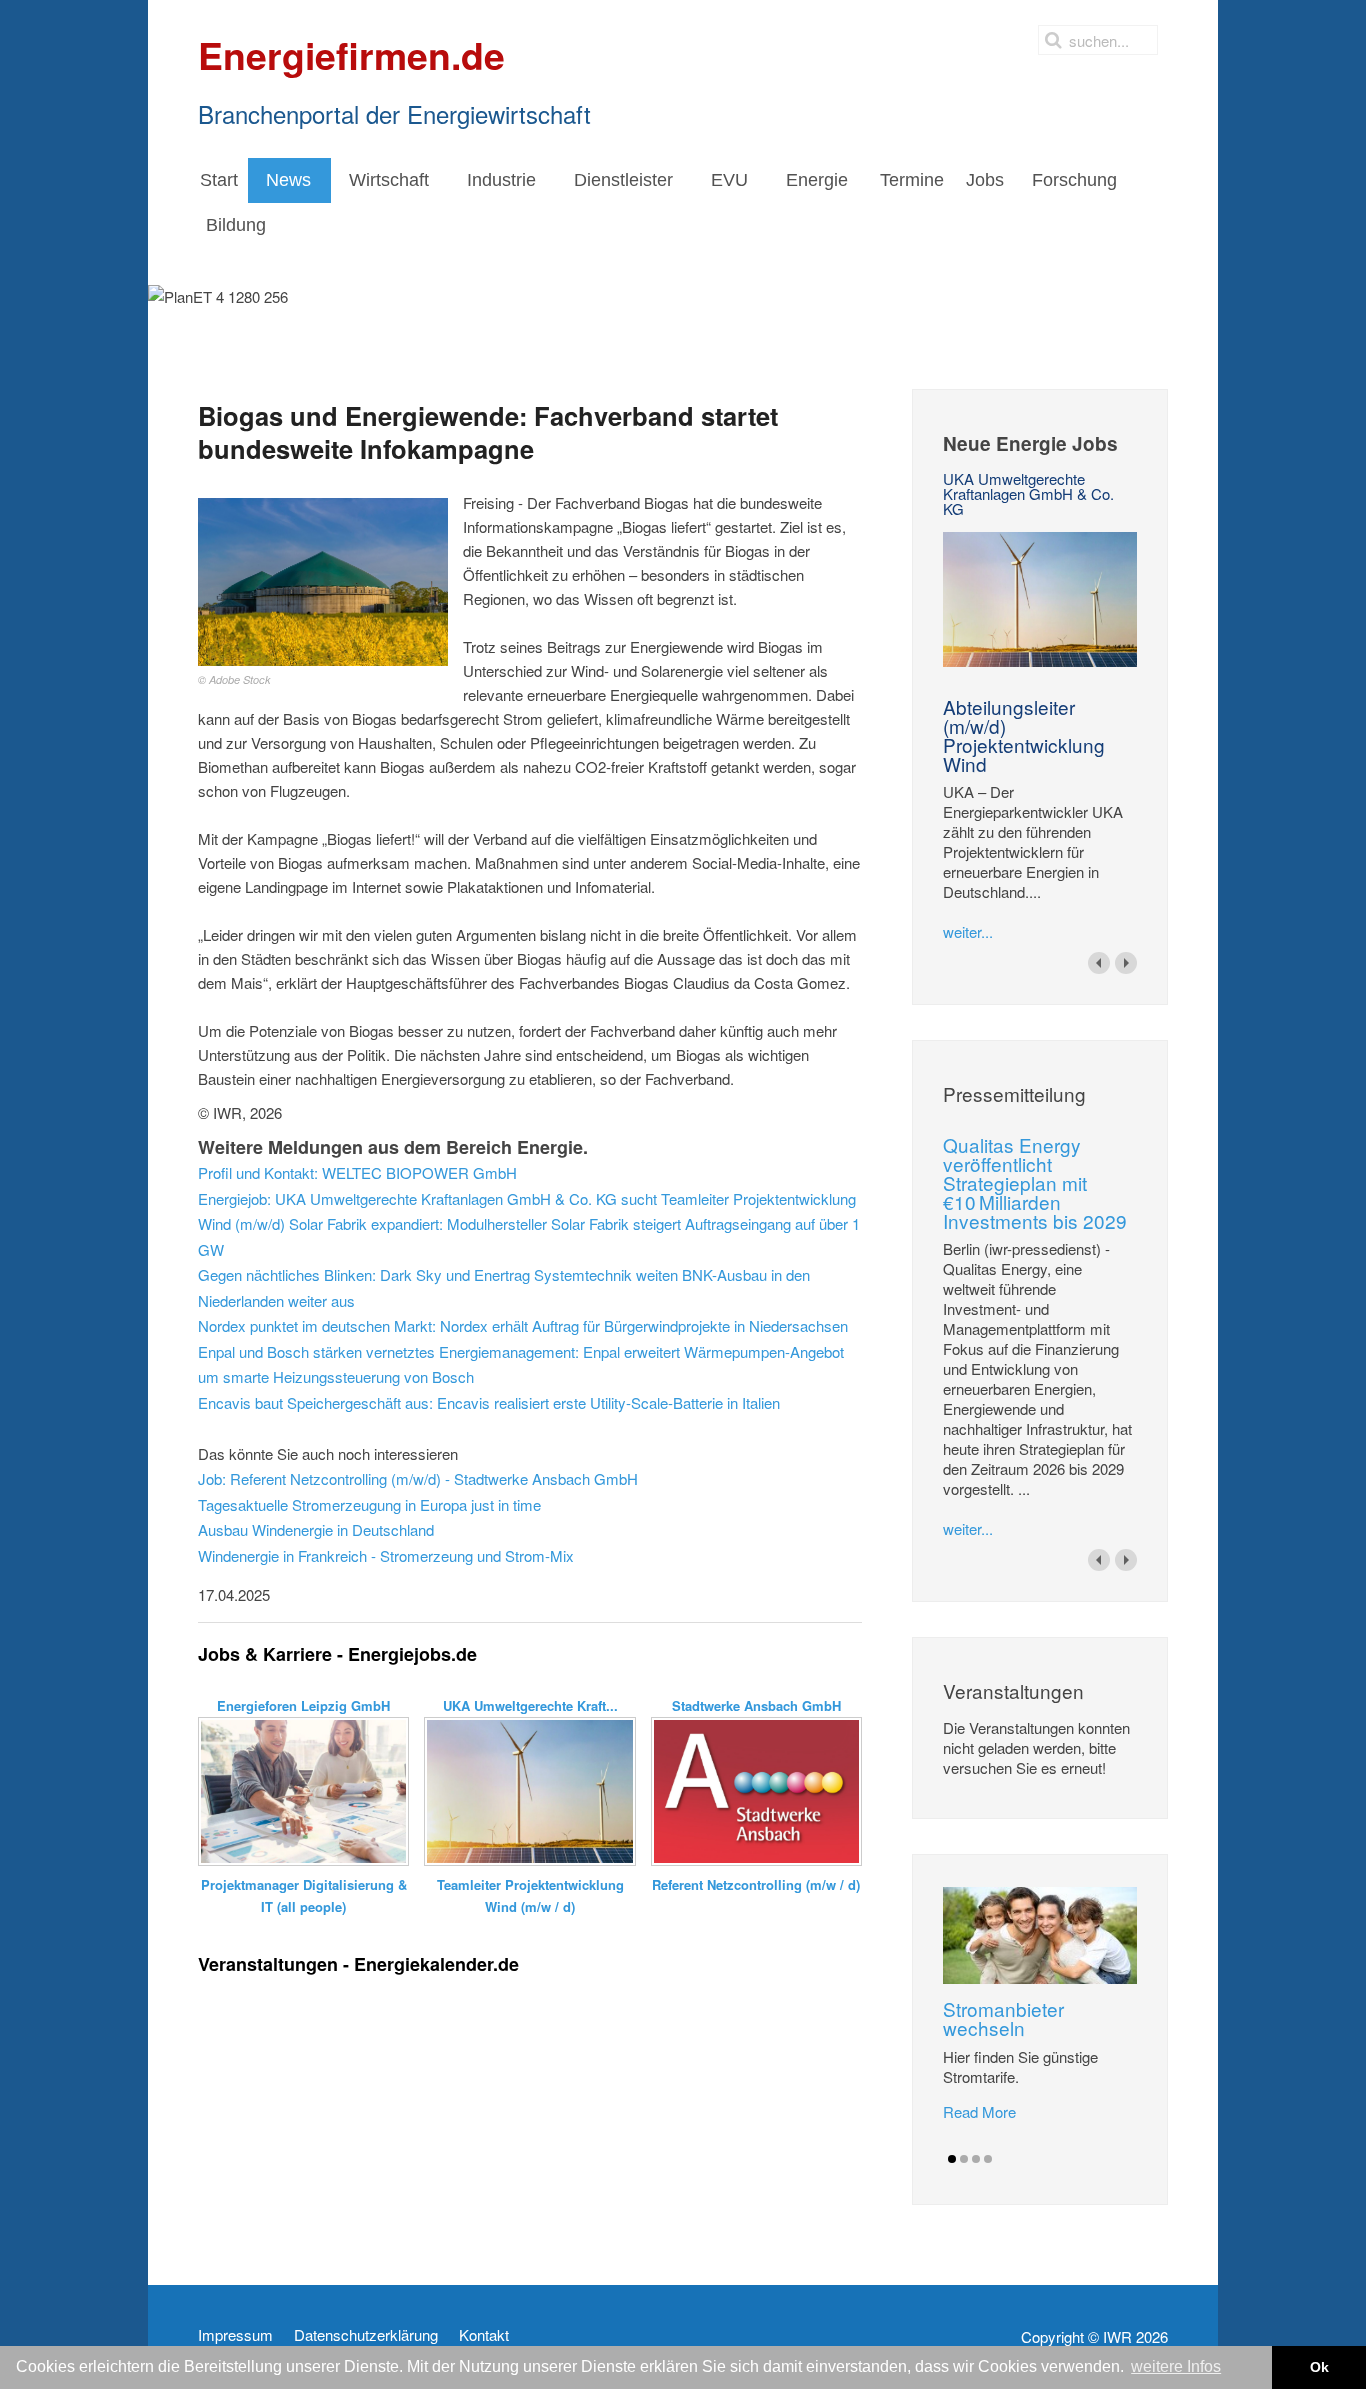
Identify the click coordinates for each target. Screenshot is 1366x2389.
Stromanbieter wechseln (1003, 2018)
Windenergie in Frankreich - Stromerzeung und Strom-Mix (386, 1555)
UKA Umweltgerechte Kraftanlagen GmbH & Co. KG (1028, 493)
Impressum (235, 2335)
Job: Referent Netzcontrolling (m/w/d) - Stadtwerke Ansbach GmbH (418, 1478)
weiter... (968, 931)
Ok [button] (1319, 2367)
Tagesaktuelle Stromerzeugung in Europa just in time (369, 1504)
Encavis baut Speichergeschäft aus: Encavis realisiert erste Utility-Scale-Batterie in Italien (489, 1402)
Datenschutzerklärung (366, 2335)
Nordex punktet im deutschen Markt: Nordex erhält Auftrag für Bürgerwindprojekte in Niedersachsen (523, 1325)
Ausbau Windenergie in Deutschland (316, 1529)
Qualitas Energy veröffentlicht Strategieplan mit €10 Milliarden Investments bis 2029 (1035, 1182)
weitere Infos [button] (1176, 2366)
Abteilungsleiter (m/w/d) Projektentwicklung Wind (1024, 735)
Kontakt (484, 2335)
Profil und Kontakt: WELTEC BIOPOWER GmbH (357, 1172)
